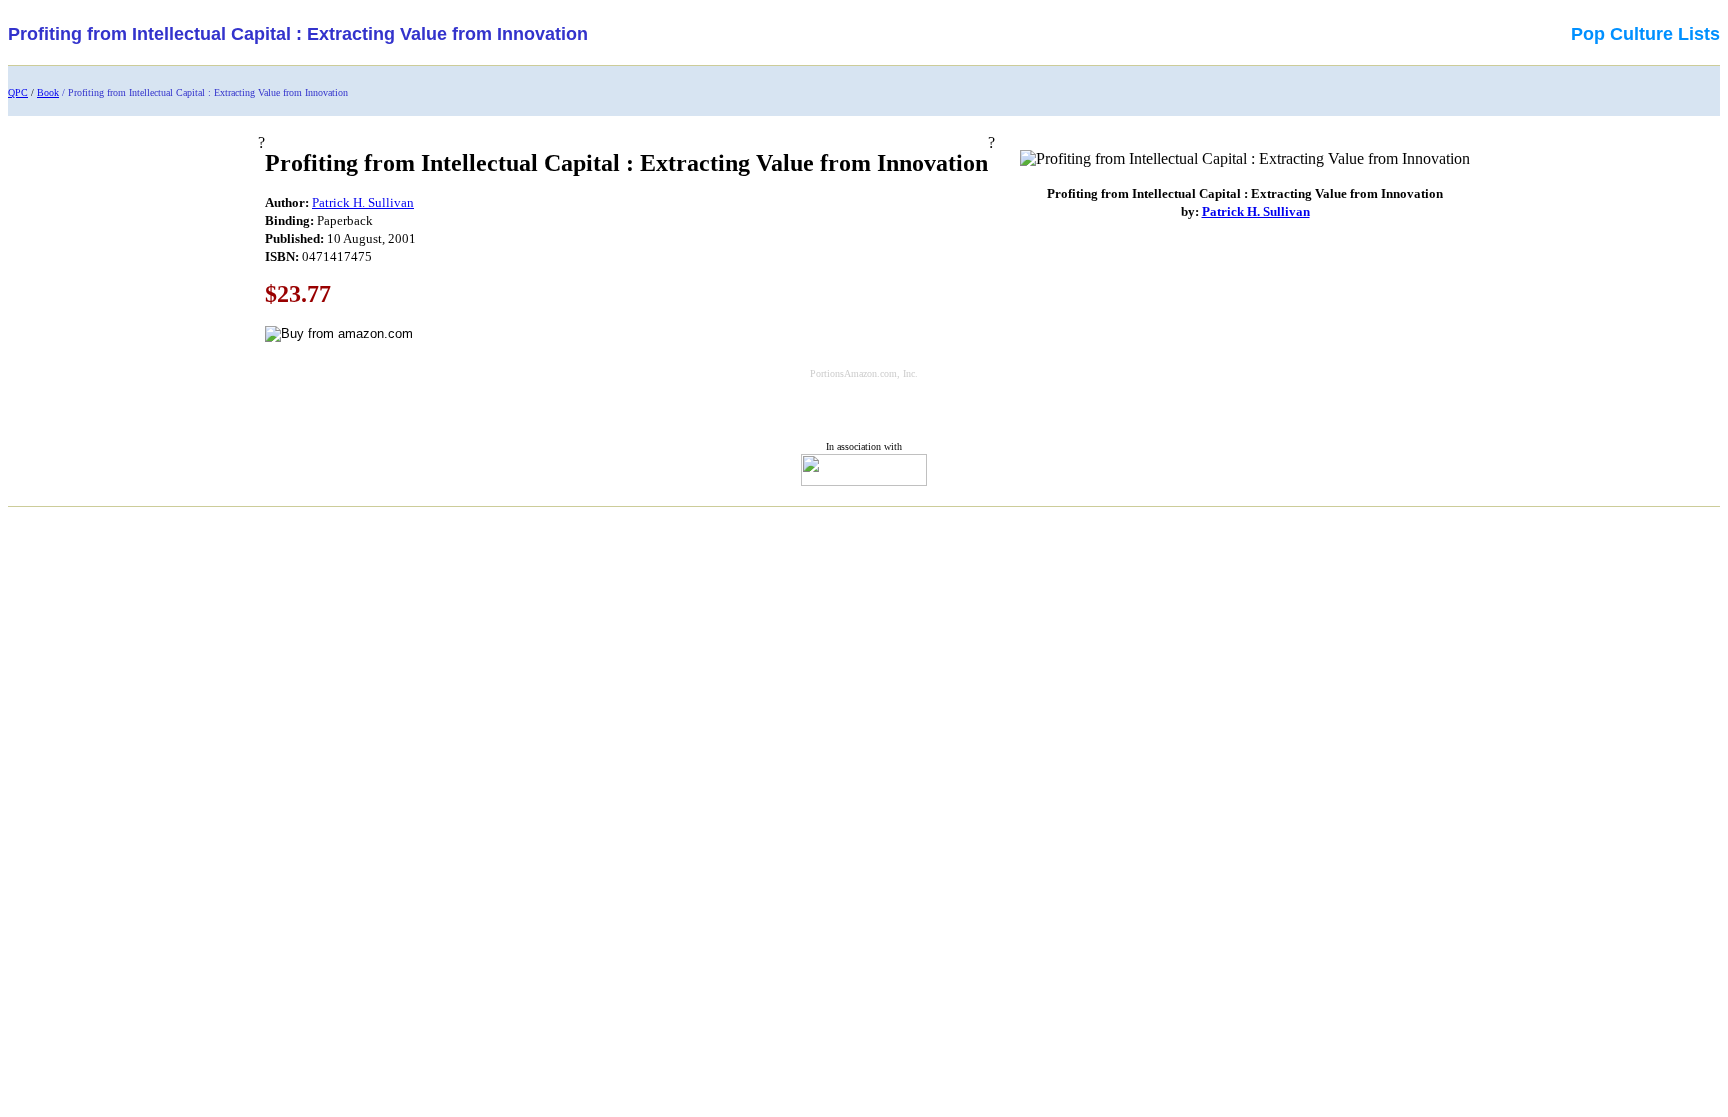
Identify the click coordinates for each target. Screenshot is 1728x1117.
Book (48, 92)
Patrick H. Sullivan (363, 202)
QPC (18, 92)
